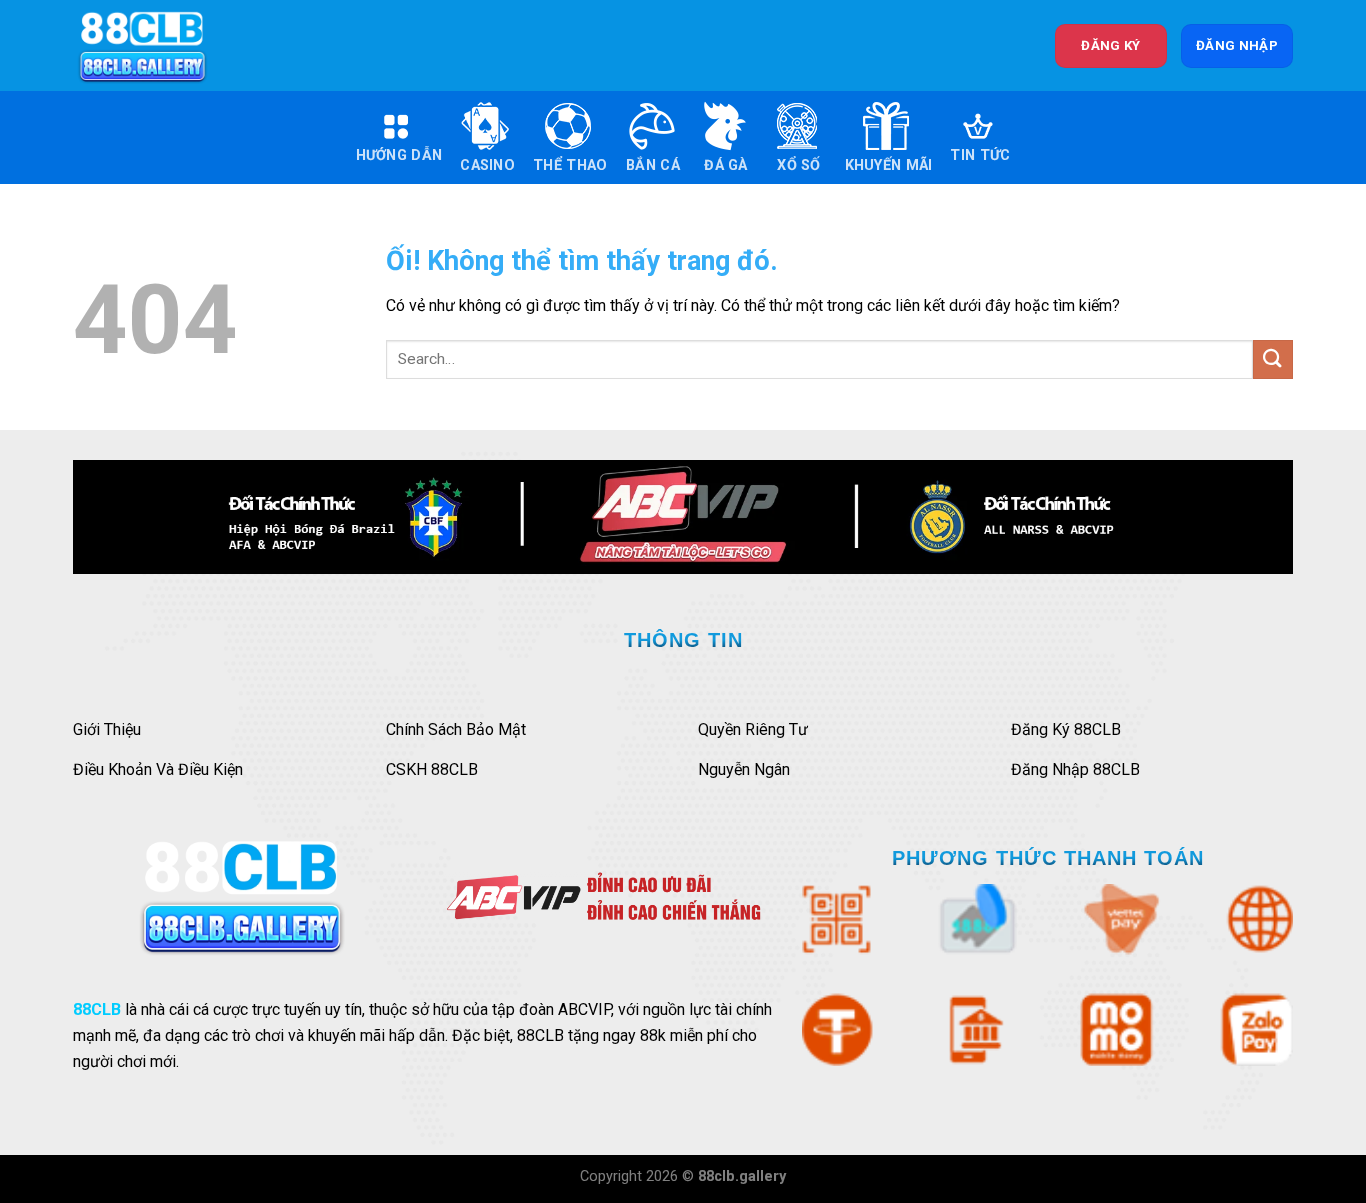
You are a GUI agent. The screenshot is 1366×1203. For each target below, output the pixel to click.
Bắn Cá (653, 165)
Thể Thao (570, 165)
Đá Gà (725, 165)
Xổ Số (798, 165)
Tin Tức (980, 155)
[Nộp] (1273, 359)
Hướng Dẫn (399, 155)
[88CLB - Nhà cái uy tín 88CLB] (156, 45)
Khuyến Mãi (889, 165)
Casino (487, 165)
